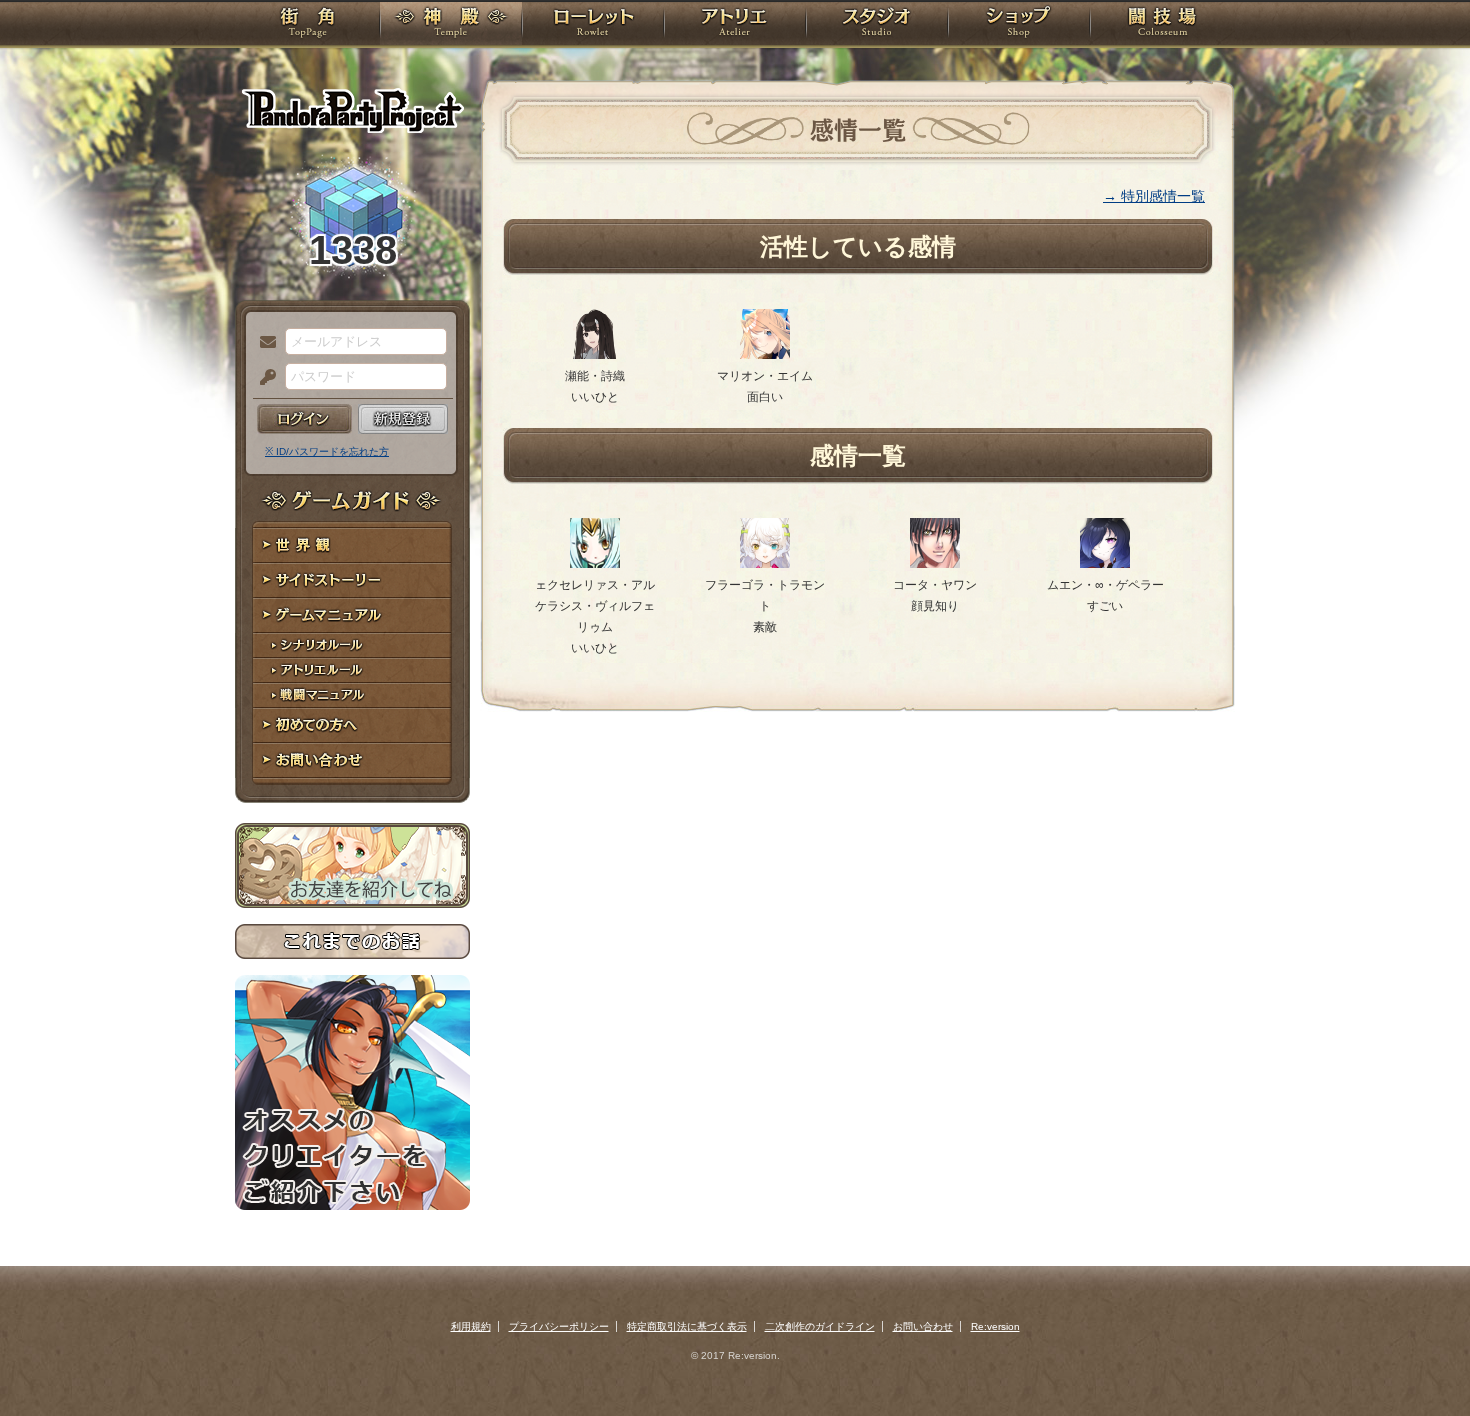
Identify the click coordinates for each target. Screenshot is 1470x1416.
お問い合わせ (352, 760)
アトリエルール (352, 670)
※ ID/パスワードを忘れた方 (327, 451)
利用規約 (471, 1326)
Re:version (995, 1326)
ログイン (304, 419)
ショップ (1019, 25)
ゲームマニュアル (352, 615)
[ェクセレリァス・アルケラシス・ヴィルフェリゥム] (595, 564)
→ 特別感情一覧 (1154, 196)
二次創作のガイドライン (820, 1326)
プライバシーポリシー (559, 1326)
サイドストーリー (352, 580)
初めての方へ (352, 725)
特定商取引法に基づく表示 (687, 1326)
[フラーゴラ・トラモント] (765, 564)
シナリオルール (352, 645)
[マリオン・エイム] (765, 355)
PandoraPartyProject (352, 110)
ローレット (593, 25)
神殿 (451, 25)
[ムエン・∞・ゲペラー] (1105, 564)
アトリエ (735, 25)
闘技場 (1162, 25)
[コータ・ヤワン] (935, 564)
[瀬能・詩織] (595, 355)
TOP (307, 25)
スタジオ (877, 25)
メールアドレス (263, 343)
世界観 (352, 545)
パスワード (263, 378)
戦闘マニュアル (352, 695)
